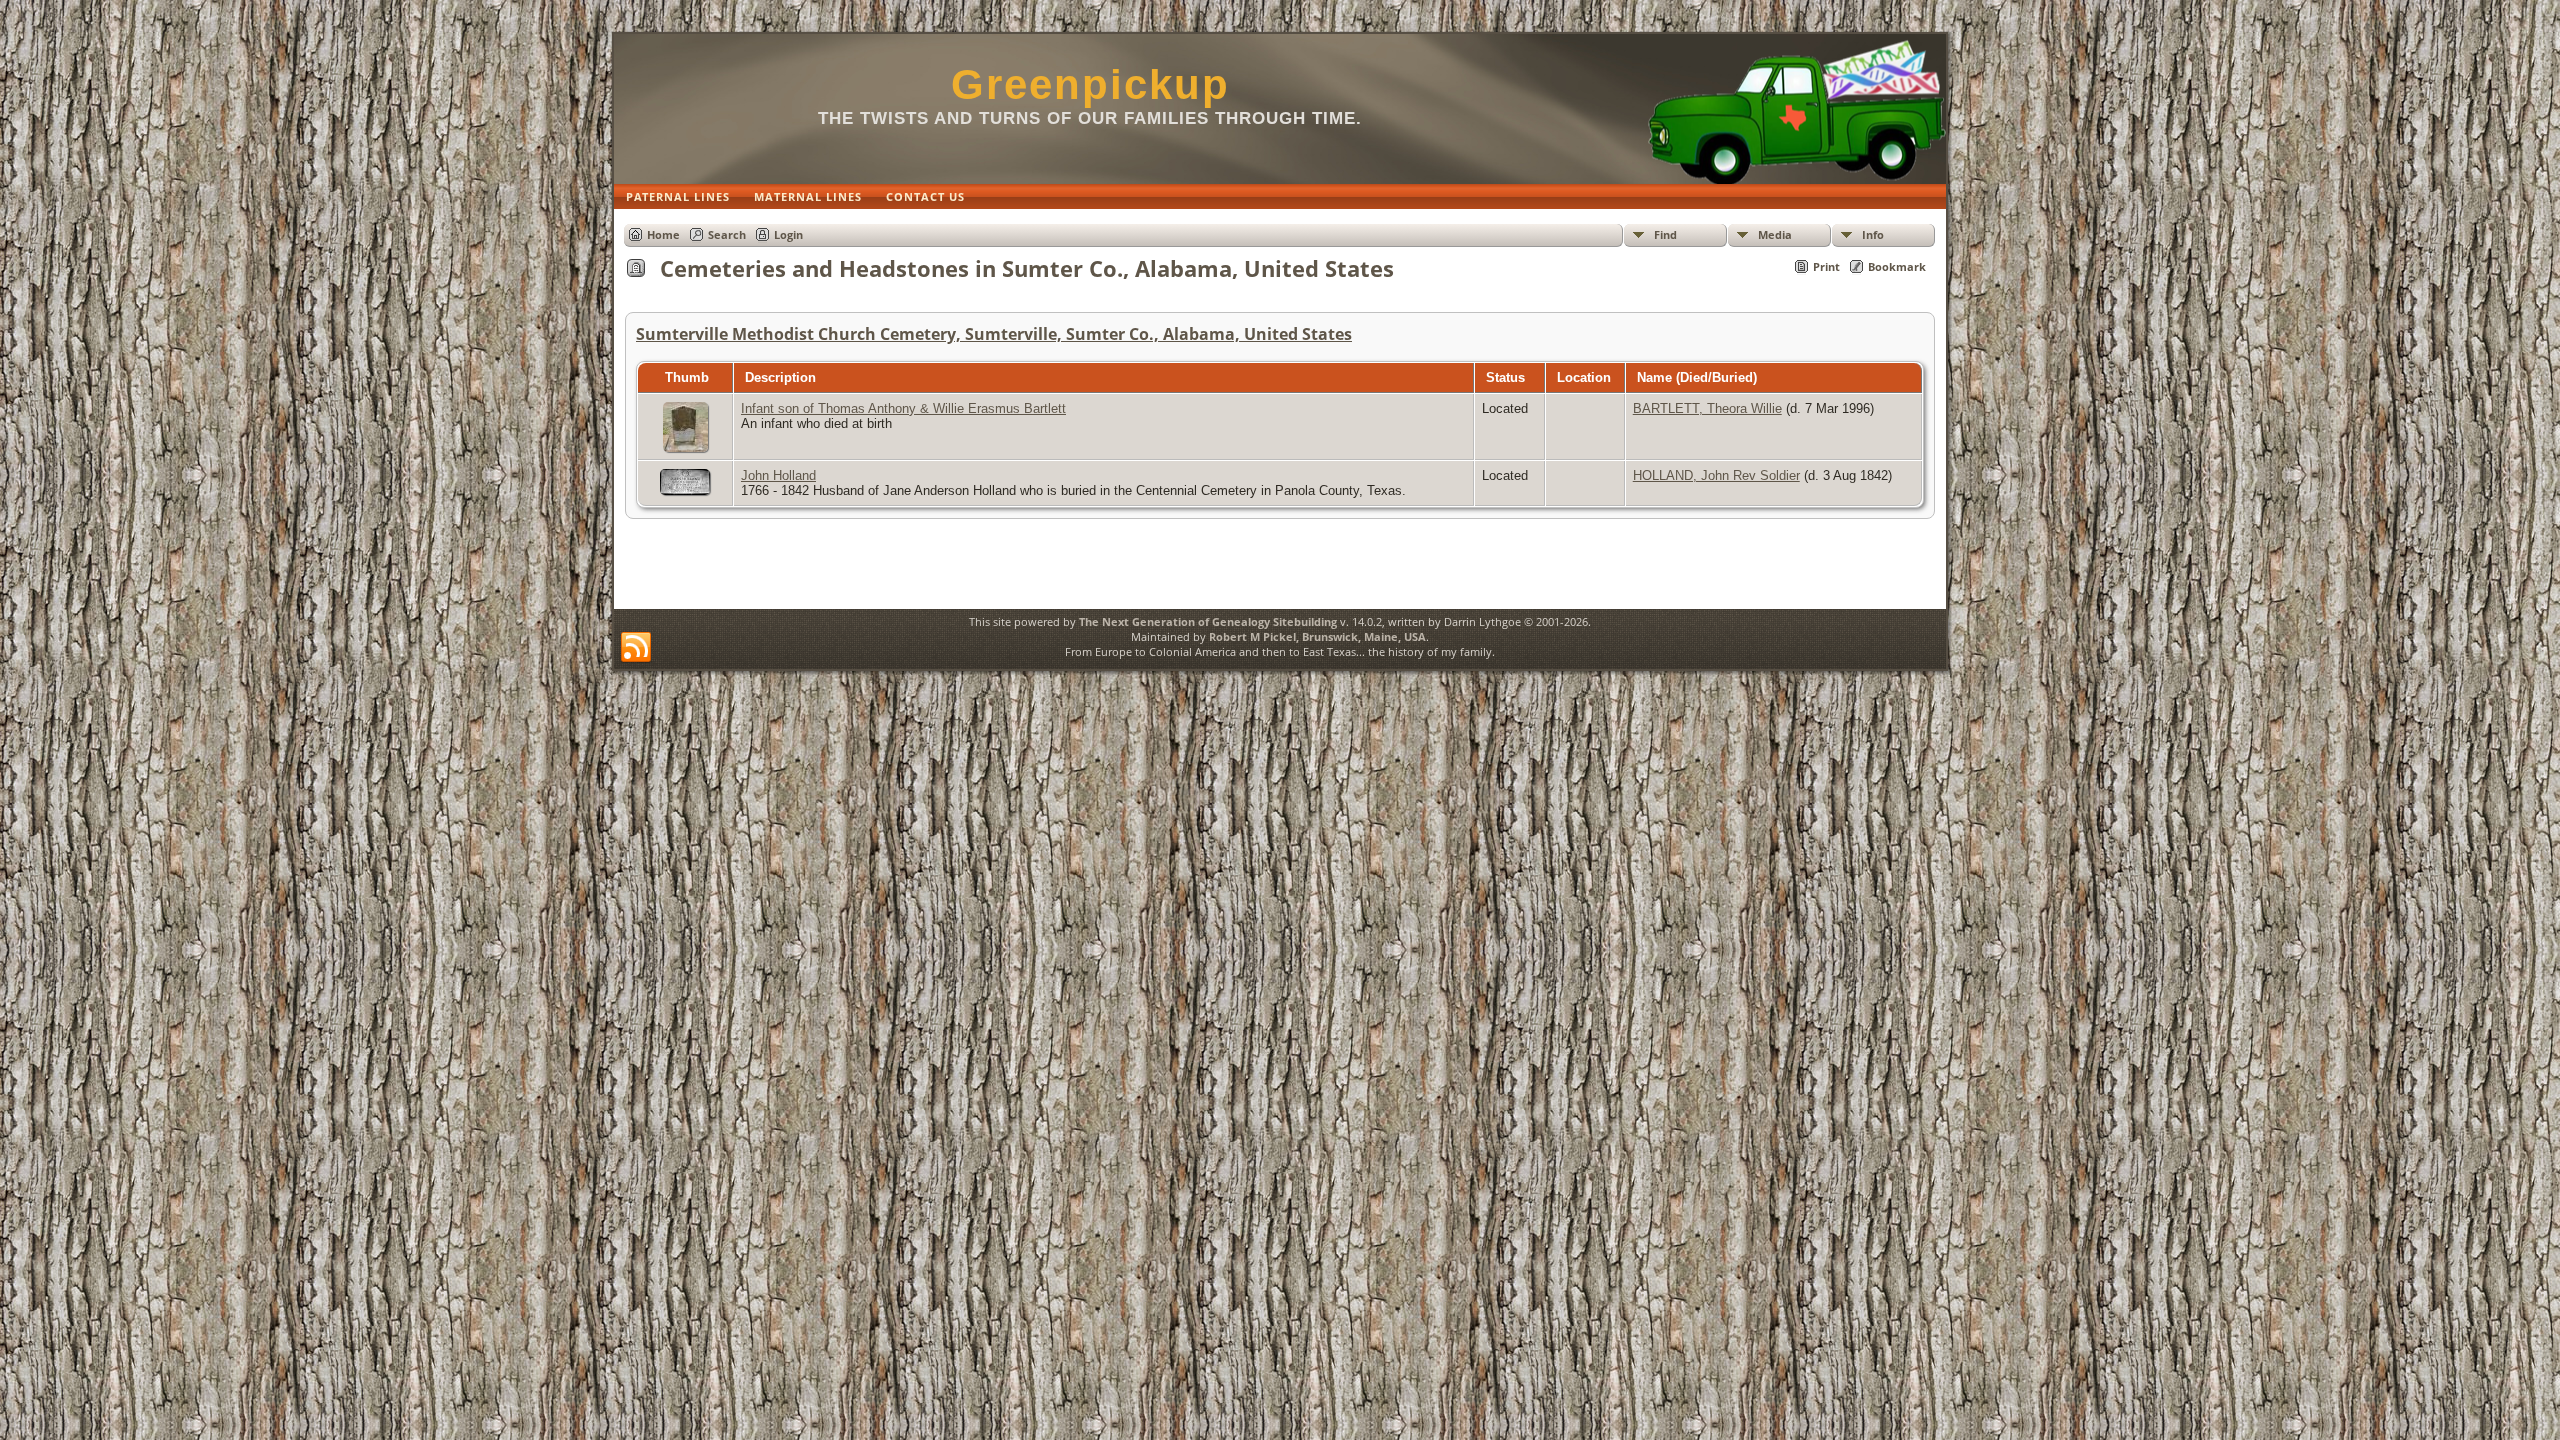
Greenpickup (1090, 84)
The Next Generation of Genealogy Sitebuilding (1208, 621)
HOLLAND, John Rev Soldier (1716, 475)
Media (1775, 234)
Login (788, 234)
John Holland (778, 475)
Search (727, 234)
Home (663, 234)
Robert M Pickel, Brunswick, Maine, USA (1317, 636)
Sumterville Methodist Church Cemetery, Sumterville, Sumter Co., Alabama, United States (994, 334)
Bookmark (1897, 266)
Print (1826, 266)
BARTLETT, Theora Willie (1707, 408)
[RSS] (636, 648)
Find (1665, 234)
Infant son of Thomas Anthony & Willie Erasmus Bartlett (903, 408)
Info (1873, 234)
